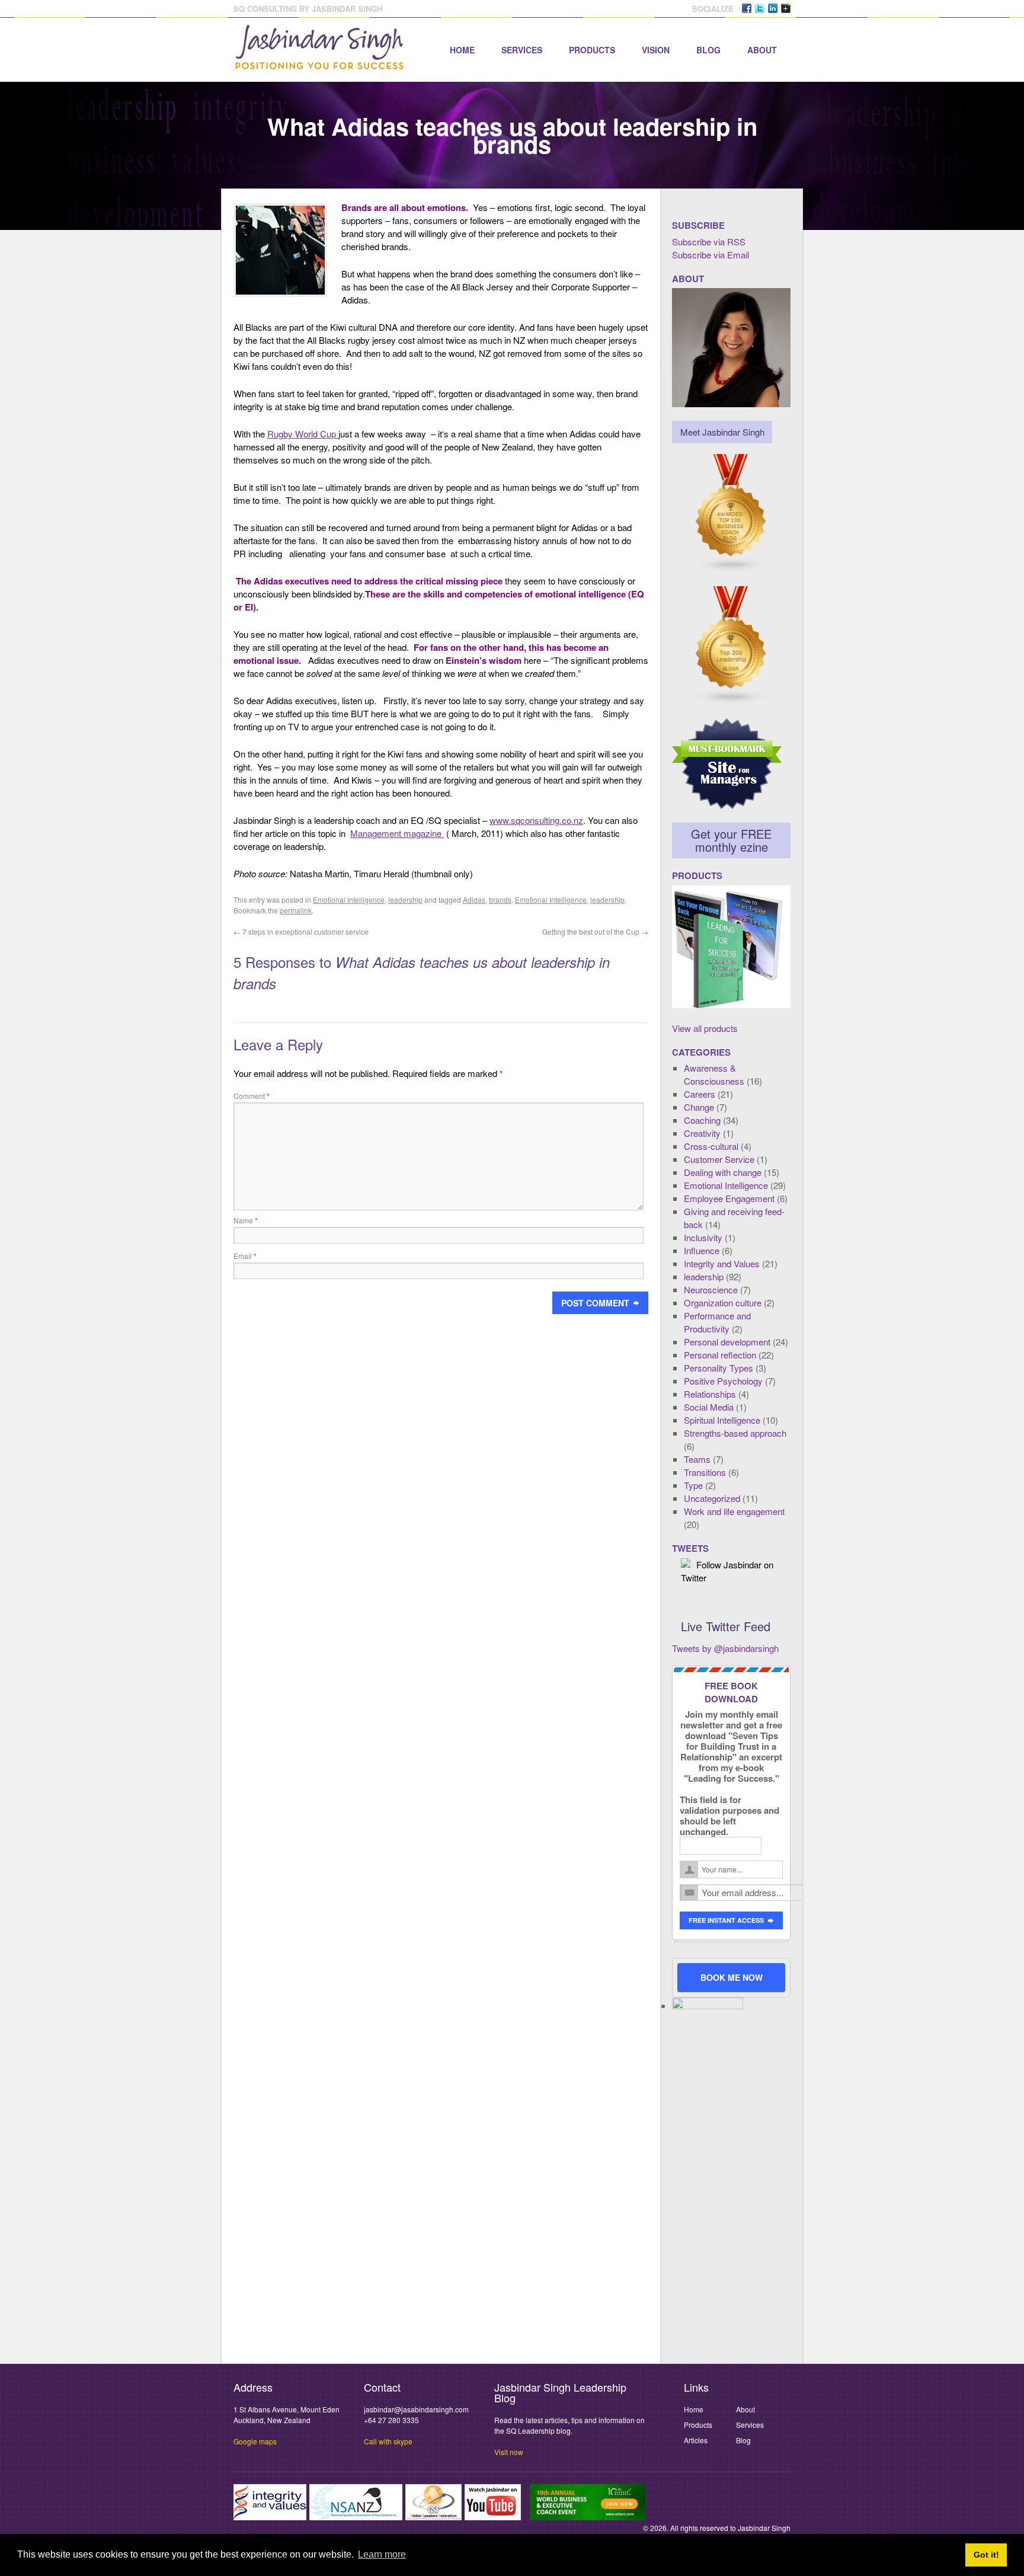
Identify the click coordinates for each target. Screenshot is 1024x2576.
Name (246, 1220)
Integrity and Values (722, 1263)
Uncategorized (712, 1498)
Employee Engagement (729, 1198)
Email (245, 1256)
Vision (656, 50)
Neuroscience (711, 1289)
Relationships (710, 1394)
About (762, 50)
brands (500, 899)
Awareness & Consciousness (714, 1074)
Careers (700, 1094)
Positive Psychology (723, 1381)
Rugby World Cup (303, 434)
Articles (696, 2440)
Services (522, 50)
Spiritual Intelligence (722, 1420)
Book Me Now (732, 1977)
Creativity (702, 1133)
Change (699, 1107)
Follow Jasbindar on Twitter (727, 1571)
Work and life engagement (734, 1511)
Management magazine (397, 833)
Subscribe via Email (711, 255)
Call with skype (388, 2441)
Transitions (705, 1472)
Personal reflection (720, 1355)
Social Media (709, 1407)
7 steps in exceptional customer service (301, 931)
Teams (697, 1459)
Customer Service (719, 1159)
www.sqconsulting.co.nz (536, 820)
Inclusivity (703, 1237)
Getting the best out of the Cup (595, 931)
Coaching (702, 1120)
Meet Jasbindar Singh (722, 432)
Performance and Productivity (717, 1322)
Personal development (727, 1342)
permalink (296, 910)
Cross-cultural (711, 1146)
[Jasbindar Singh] (319, 64)
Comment (252, 1096)
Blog (708, 50)
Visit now (509, 2452)
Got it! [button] (986, 2555)
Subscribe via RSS (709, 242)
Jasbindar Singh (764, 2528)
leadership (405, 899)
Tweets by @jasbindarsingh (725, 1648)
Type (693, 1485)
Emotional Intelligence (349, 899)
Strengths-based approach (735, 1433)
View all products (705, 1028)
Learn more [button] (382, 2554)
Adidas (474, 899)
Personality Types (719, 1368)
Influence (702, 1250)
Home (462, 50)
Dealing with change (723, 1172)
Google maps (255, 2441)
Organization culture (723, 1303)
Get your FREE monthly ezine (731, 840)
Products (592, 50)
